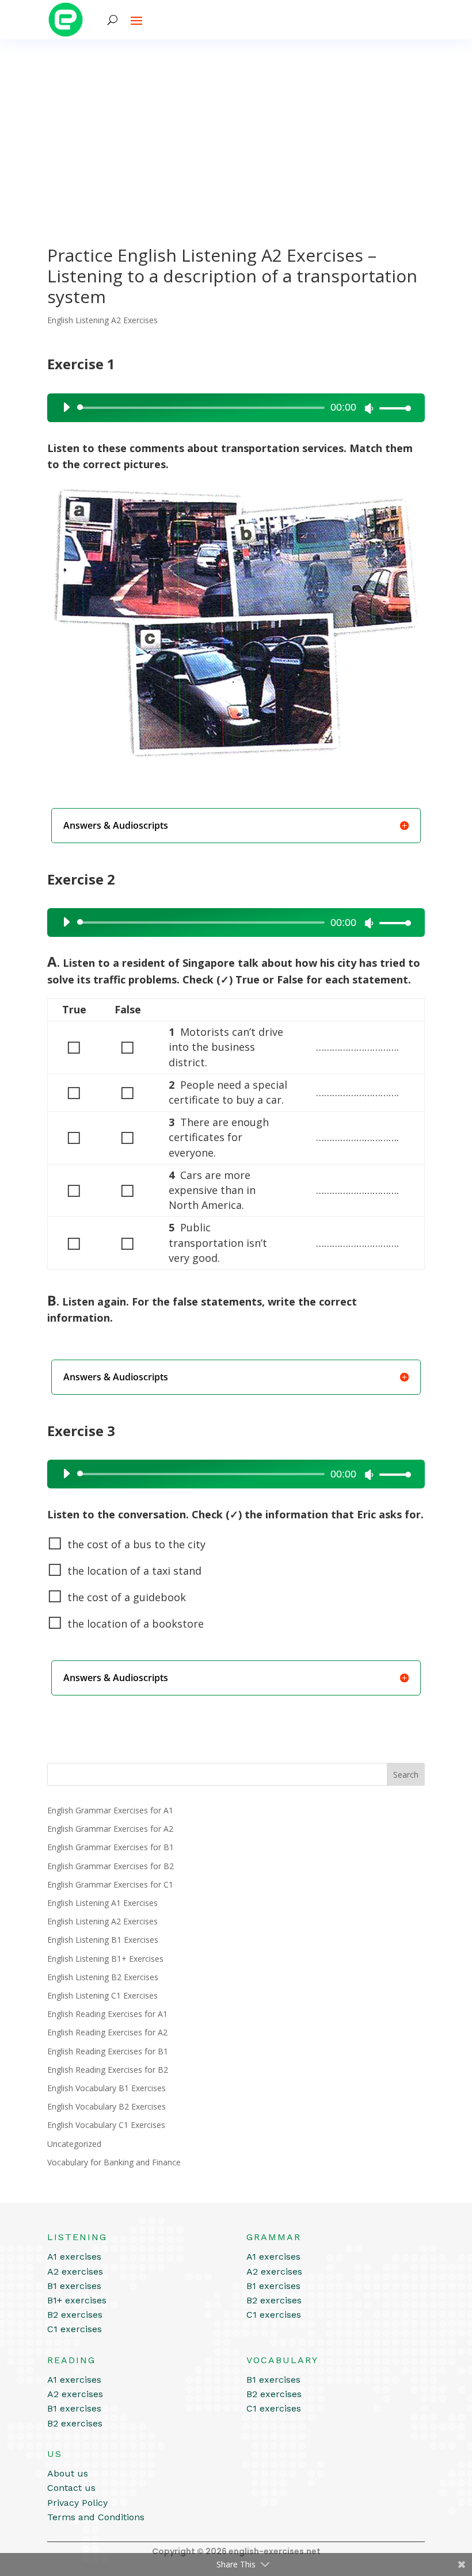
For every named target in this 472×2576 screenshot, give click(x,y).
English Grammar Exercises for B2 (111, 1866)
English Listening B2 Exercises (103, 1977)
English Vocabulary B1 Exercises (106, 2088)
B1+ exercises (77, 2300)
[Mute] (369, 408)
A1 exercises (74, 2257)
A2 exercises (75, 2271)
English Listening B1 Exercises (103, 1940)
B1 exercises (74, 2286)
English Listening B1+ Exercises (105, 1959)
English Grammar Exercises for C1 (110, 1884)
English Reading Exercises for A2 (107, 2032)
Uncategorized (74, 2144)
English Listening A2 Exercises (102, 320)
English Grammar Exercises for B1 (111, 1847)
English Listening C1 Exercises (102, 1995)
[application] (233, 408)
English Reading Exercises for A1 (107, 2014)
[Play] (66, 407)
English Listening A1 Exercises (102, 1903)
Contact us (71, 2488)
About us (68, 2473)
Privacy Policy (77, 2503)
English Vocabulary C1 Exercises (106, 2125)
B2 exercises (75, 2315)
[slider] (392, 408)
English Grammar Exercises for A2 (110, 1829)
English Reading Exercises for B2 (108, 2070)
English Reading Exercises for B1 (108, 2051)
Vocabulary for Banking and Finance (114, 2162)
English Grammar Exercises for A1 (110, 1810)
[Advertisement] (236, 125)
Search (406, 1775)
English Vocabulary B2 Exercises (106, 2106)
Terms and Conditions (96, 2517)
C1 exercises (75, 2329)
